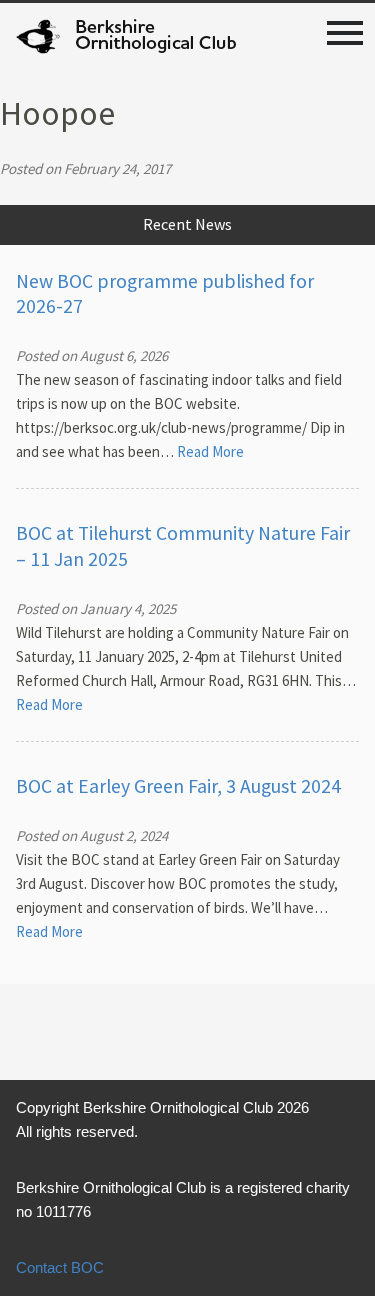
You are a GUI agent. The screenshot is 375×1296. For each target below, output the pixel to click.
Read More (210, 451)
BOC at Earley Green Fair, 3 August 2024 (178, 786)
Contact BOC (60, 1267)
